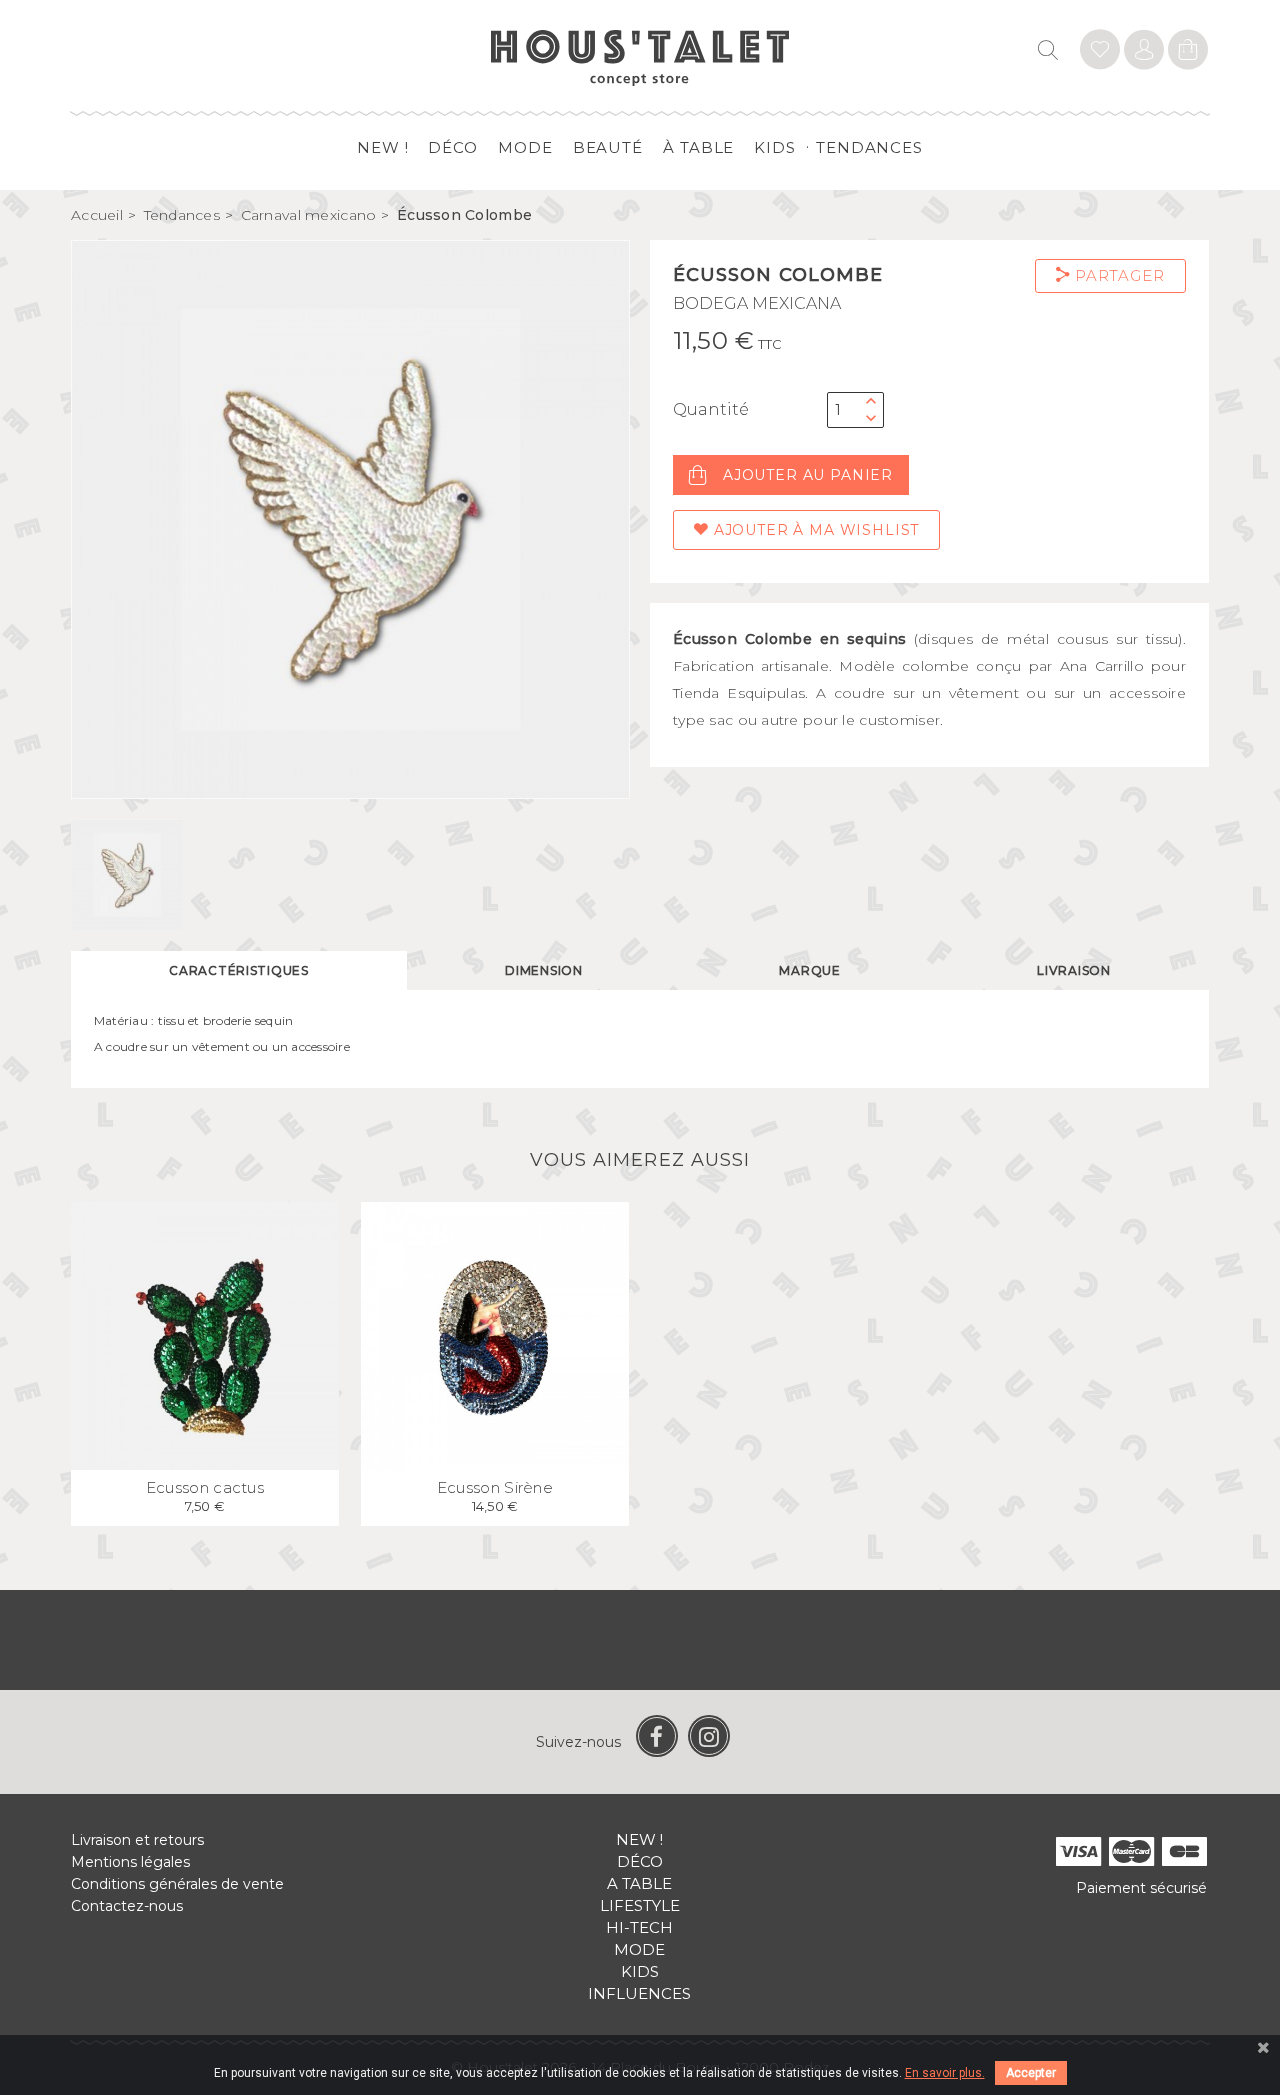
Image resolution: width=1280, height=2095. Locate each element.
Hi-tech (639, 1927)
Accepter (1031, 2073)
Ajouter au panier (808, 475)
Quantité (711, 409)
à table (698, 147)
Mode (525, 147)
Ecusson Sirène (495, 1487)
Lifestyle (640, 1905)
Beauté (608, 147)
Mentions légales (130, 1862)
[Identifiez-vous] (1100, 52)
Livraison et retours (137, 1840)
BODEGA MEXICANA (757, 303)
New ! (383, 147)
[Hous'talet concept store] (640, 56)
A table (639, 1883)
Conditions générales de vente (177, 1884)
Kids (775, 147)
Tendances (869, 147)
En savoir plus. (945, 2073)
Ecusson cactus (205, 1487)
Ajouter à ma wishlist (814, 530)
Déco (453, 147)
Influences (639, 1993)
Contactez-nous (127, 1906)
